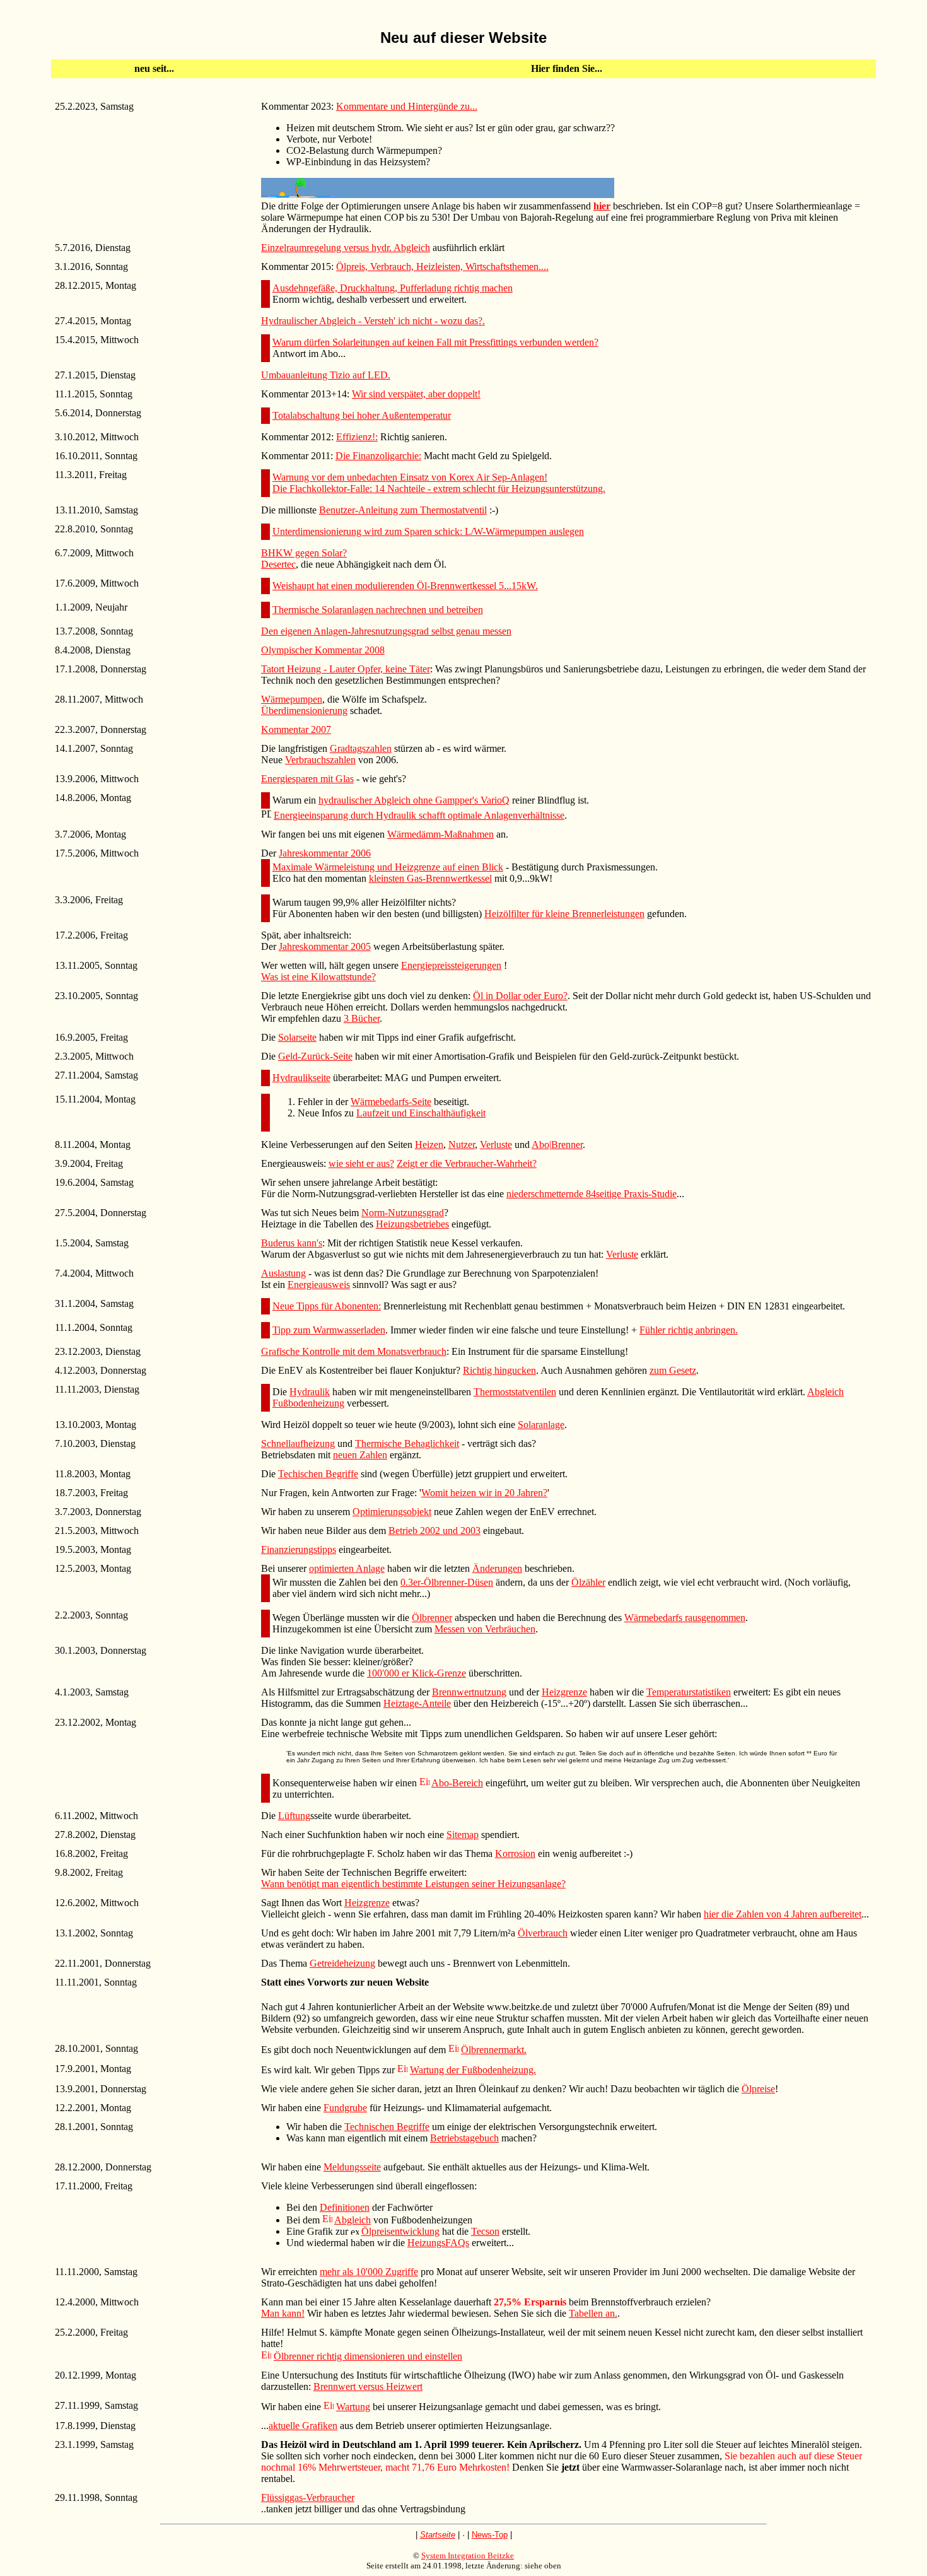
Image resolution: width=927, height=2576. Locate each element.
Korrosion (515, 1853)
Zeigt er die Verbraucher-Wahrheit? (467, 1163)
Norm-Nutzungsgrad (403, 1213)
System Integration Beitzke (468, 2556)
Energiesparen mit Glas (307, 779)
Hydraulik (310, 1392)
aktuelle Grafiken (303, 2426)
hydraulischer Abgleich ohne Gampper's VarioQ (414, 800)
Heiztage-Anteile (417, 1703)
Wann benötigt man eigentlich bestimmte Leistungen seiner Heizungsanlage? (413, 1884)
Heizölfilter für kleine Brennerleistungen (564, 914)
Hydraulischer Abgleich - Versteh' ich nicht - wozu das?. (373, 321)
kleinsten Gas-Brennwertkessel (430, 878)
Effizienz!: (357, 437)
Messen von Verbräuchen (485, 1629)
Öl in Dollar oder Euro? (520, 996)
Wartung (353, 2407)
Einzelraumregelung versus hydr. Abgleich (346, 248)
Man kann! (283, 2313)
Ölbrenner (432, 1618)
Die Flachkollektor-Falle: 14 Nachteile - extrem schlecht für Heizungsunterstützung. (439, 489)
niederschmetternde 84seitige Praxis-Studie (592, 1194)
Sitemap (463, 1835)
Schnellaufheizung (298, 1443)
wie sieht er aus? (361, 1163)
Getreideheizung (342, 1963)
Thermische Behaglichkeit (407, 1443)
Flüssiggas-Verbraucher (308, 2497)
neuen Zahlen (360, 1455)
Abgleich (353, 2220)
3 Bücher (362, 1018)
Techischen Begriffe (318, 1474)
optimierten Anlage (347, 1568)
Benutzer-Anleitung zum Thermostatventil (403, 510)
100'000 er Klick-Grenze (417, 1673)
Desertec (278, 564)
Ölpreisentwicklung (400, 2231)
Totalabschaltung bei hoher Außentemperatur (362, 415)
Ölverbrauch (543, 1933)
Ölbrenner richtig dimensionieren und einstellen (368, 2356)
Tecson (485, 2231)
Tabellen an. (593, 2313)
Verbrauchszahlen (320, 760)
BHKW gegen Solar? (304, 553)
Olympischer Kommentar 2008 (323, 650)
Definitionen (345, 2207)
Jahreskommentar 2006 (325, 853)
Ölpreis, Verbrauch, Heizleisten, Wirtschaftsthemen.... (442, 266)
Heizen (429, 1145)
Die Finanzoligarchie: (378, 456)
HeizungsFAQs (438, 2243)
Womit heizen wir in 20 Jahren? (484, 1493)
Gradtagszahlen (361, 748)
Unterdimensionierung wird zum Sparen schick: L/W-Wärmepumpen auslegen (428, 531)
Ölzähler (588, 1582)
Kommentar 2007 (296, 729)
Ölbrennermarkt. (494, 2050)
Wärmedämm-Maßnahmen (440, 834)
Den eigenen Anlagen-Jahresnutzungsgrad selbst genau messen (386, 631)
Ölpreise (758, 2089)
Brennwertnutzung (469, 1692)
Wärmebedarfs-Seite (391, 1102)
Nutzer (462, 1145)
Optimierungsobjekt (392, 1512)
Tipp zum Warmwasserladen (329, 1330)
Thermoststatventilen (515, 1392)
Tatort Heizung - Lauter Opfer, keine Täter (346, 669)
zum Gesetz (673, 1370)
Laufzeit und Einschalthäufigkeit (421, 1113)
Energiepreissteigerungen (451, 965)
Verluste (496, 1145)
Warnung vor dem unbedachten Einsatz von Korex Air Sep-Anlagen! (410, 477)
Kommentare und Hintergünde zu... (407, 106)
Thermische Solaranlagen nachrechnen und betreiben (378, 610)
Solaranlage (541, 1425)
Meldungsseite (352, 2167)
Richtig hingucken (499, 1370)
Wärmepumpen (292, 699)
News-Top (490, 2535)
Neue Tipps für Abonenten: (327, 1306)
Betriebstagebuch (464, 2138)
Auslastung (283, 1273)
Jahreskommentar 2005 (325, 946)
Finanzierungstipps (299, 1549)
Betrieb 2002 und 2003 (434, 1531)
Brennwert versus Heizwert (368, 2386)
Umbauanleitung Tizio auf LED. (326, 375)
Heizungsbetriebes (412, 1224)
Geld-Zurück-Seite (315, 1056)
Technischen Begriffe (387, 2127)
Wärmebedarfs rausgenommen (685, 1618)
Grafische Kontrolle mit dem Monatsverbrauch (354, 1351)
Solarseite (297, 1037)
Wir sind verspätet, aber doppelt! (416, 394)
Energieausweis (319, 1285)
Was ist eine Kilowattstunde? (318, 977)
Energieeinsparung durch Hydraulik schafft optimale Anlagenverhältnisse (419, 815)
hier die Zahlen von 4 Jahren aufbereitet (783, 1914)
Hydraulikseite (301, 1078)
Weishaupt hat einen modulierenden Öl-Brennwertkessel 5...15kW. (405, 586)
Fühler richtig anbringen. (689, 1330)
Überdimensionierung (304, 711)
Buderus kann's (292, 1243)
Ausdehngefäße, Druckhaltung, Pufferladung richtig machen (393, 288)
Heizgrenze (564, 1692)
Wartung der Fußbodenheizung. (473, 2070)
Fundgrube (345, 2108)
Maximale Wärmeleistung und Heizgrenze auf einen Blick (388, 867)
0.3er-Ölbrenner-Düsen (447, 1582)
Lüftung (294, 1816)
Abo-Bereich (457, 1783)
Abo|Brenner (557, 1145)
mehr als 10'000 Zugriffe (369, 2272)
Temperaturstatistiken (689, 1692)
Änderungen (497, 1568)
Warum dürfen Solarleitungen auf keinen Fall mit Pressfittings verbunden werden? (435, 342)
